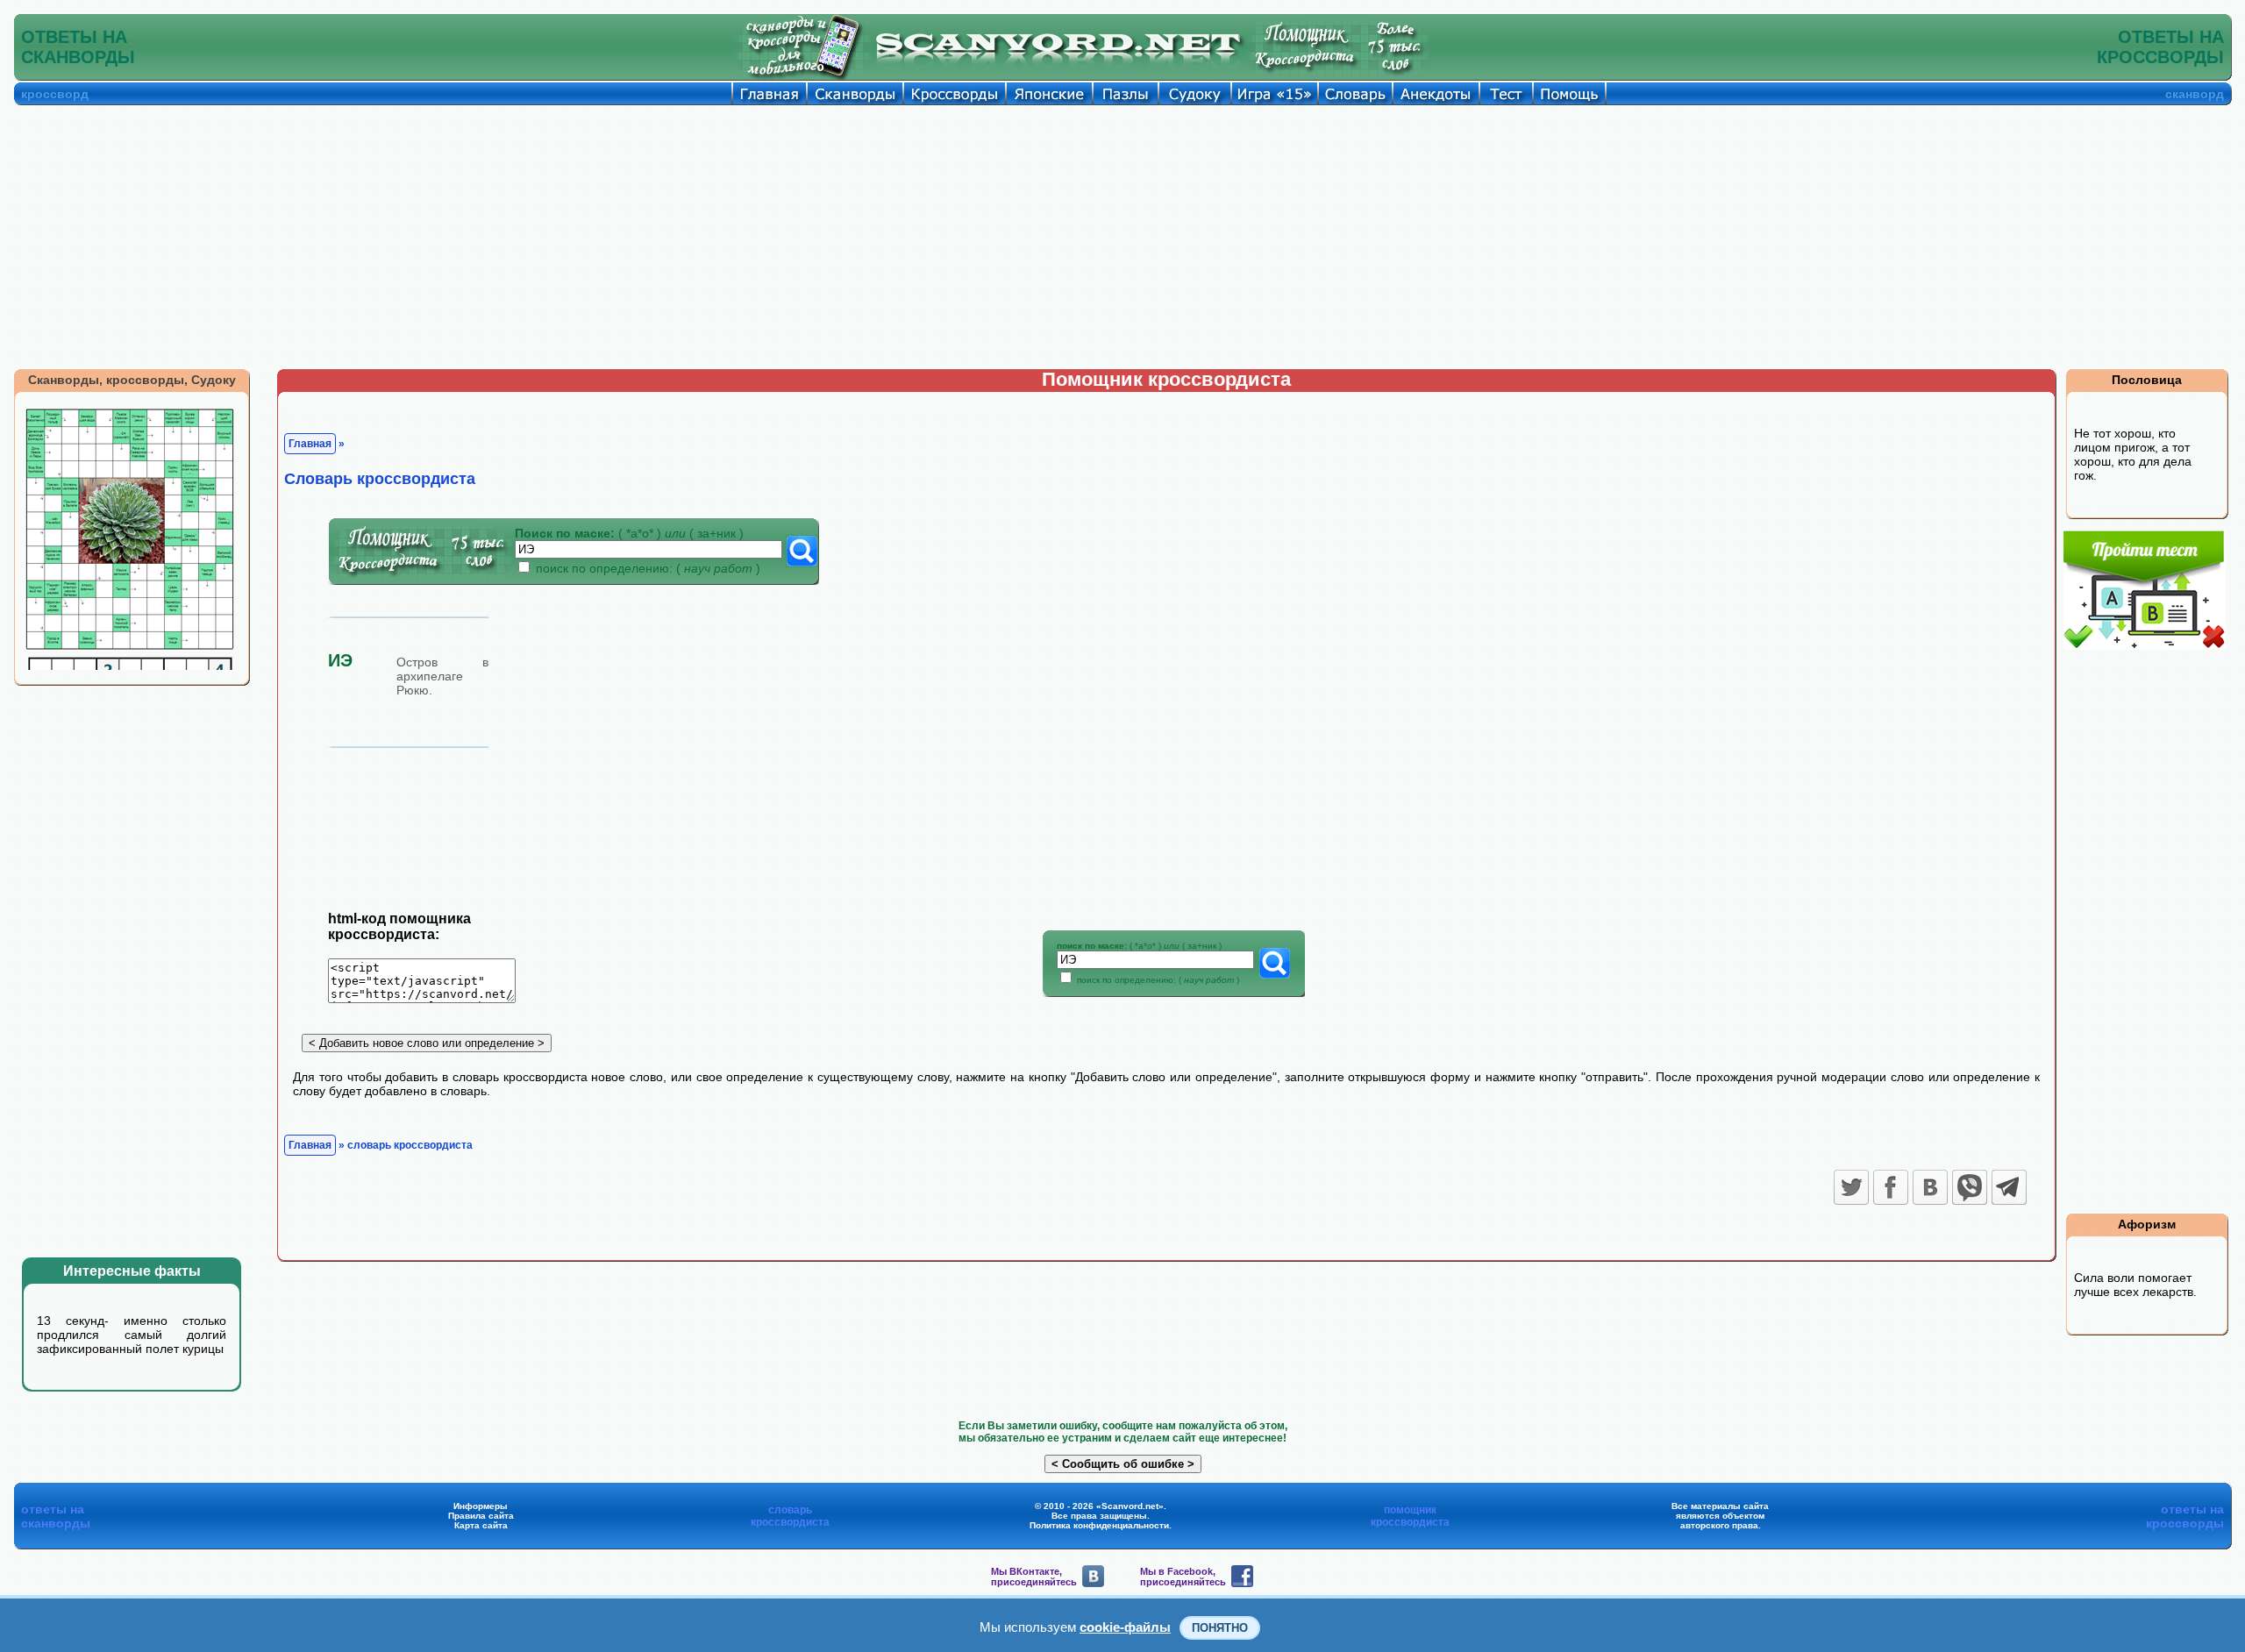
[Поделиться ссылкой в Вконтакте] (1930, 1187)
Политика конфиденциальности (1099, 1525)
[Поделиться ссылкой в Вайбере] (1970, 1187)
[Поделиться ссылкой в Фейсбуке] (1891, 1187)
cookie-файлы (1125, 1627)
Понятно (1220, 1628)
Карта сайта (481, 1525)
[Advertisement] (1122, 237)
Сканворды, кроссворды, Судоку (132, 380)
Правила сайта (481, 1516)
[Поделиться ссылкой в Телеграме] (2009, 1187)
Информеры (481, 1506)
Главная (310, 444)
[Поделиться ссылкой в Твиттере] (1851, 1187)
